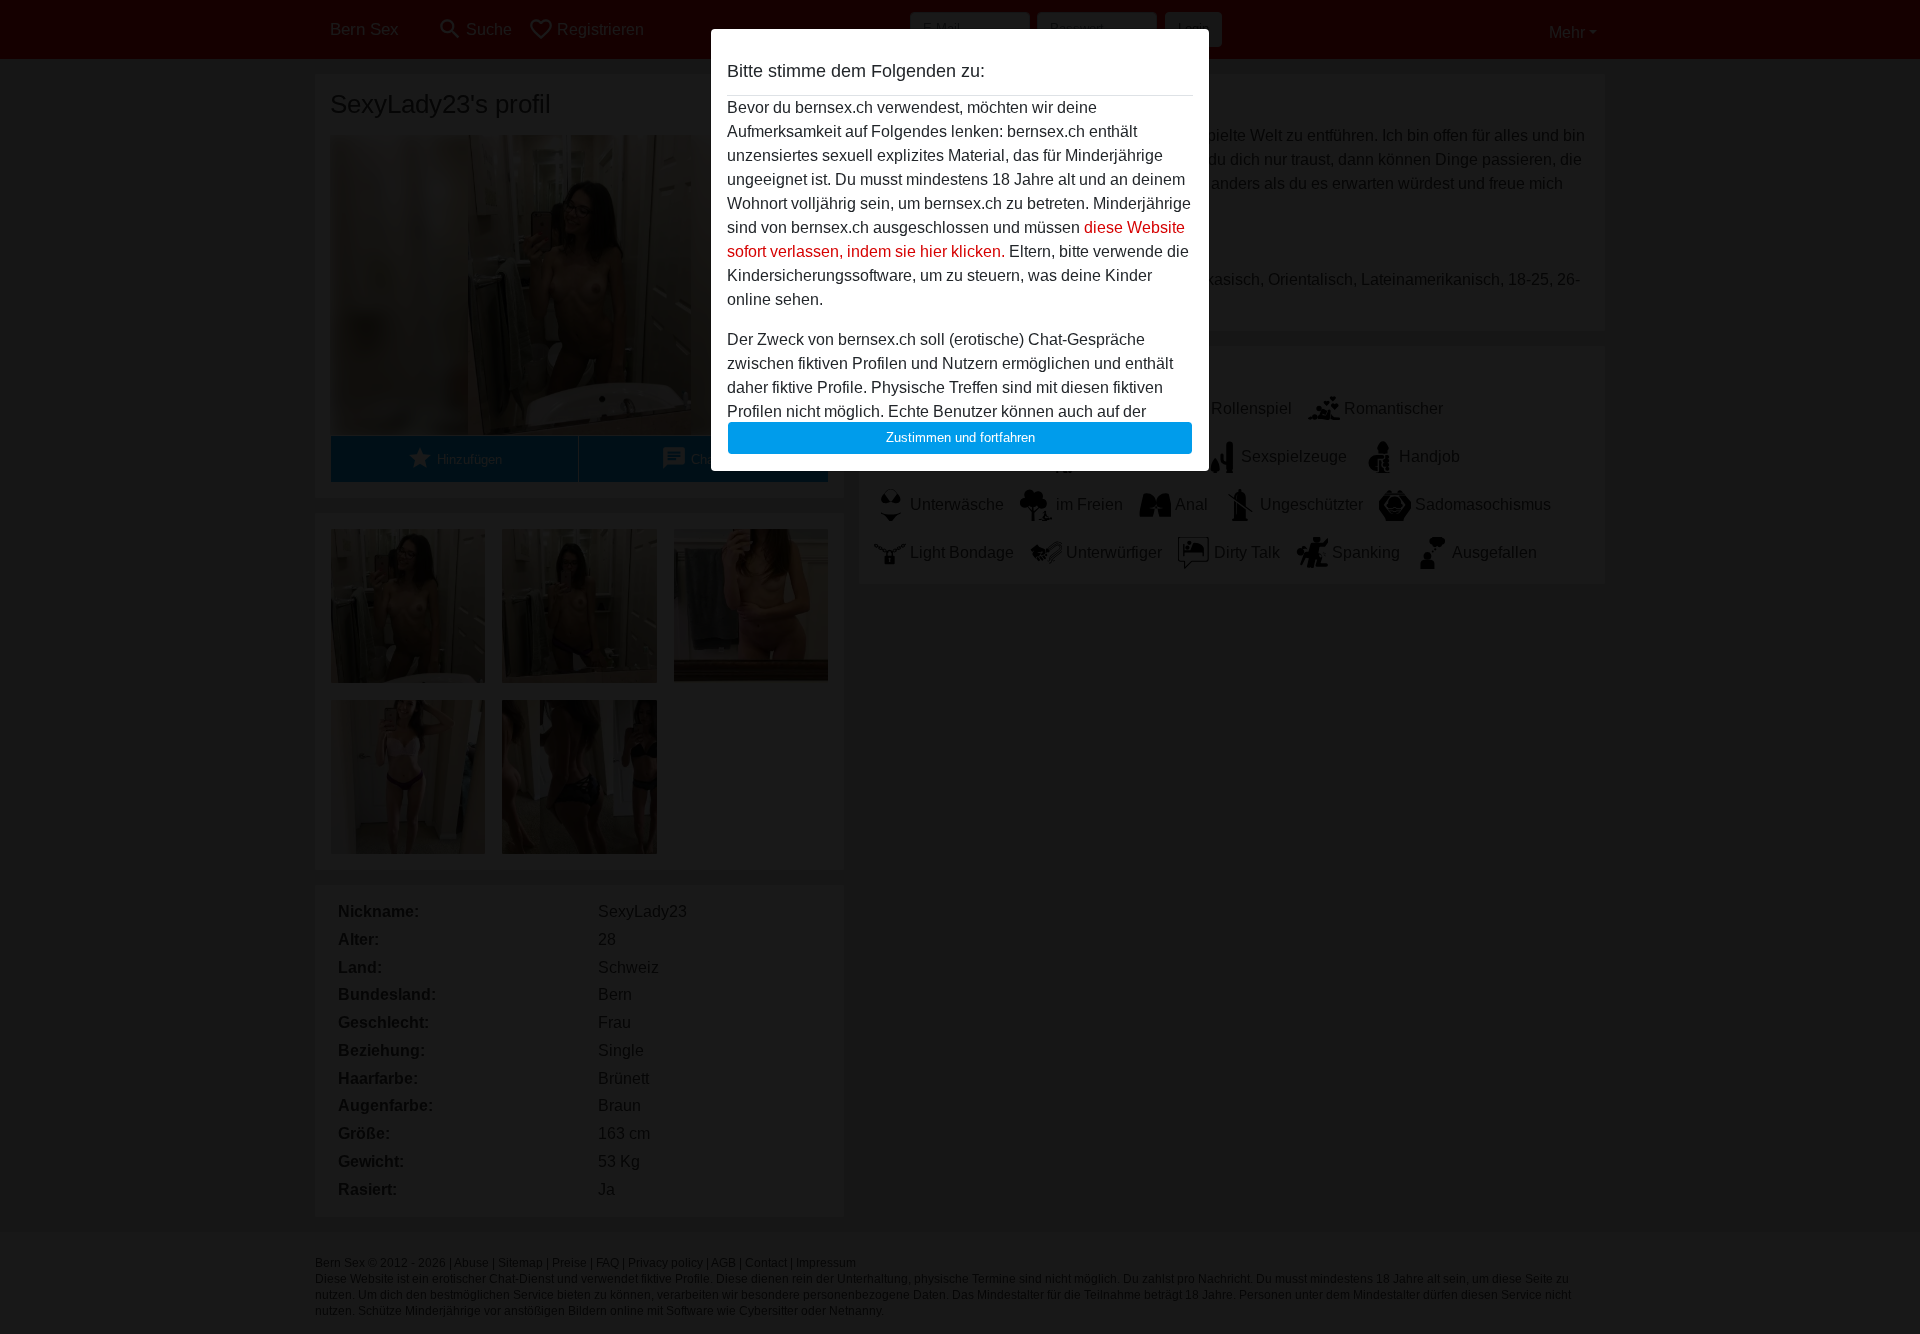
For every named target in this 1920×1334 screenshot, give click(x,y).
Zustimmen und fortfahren (960, 437)
